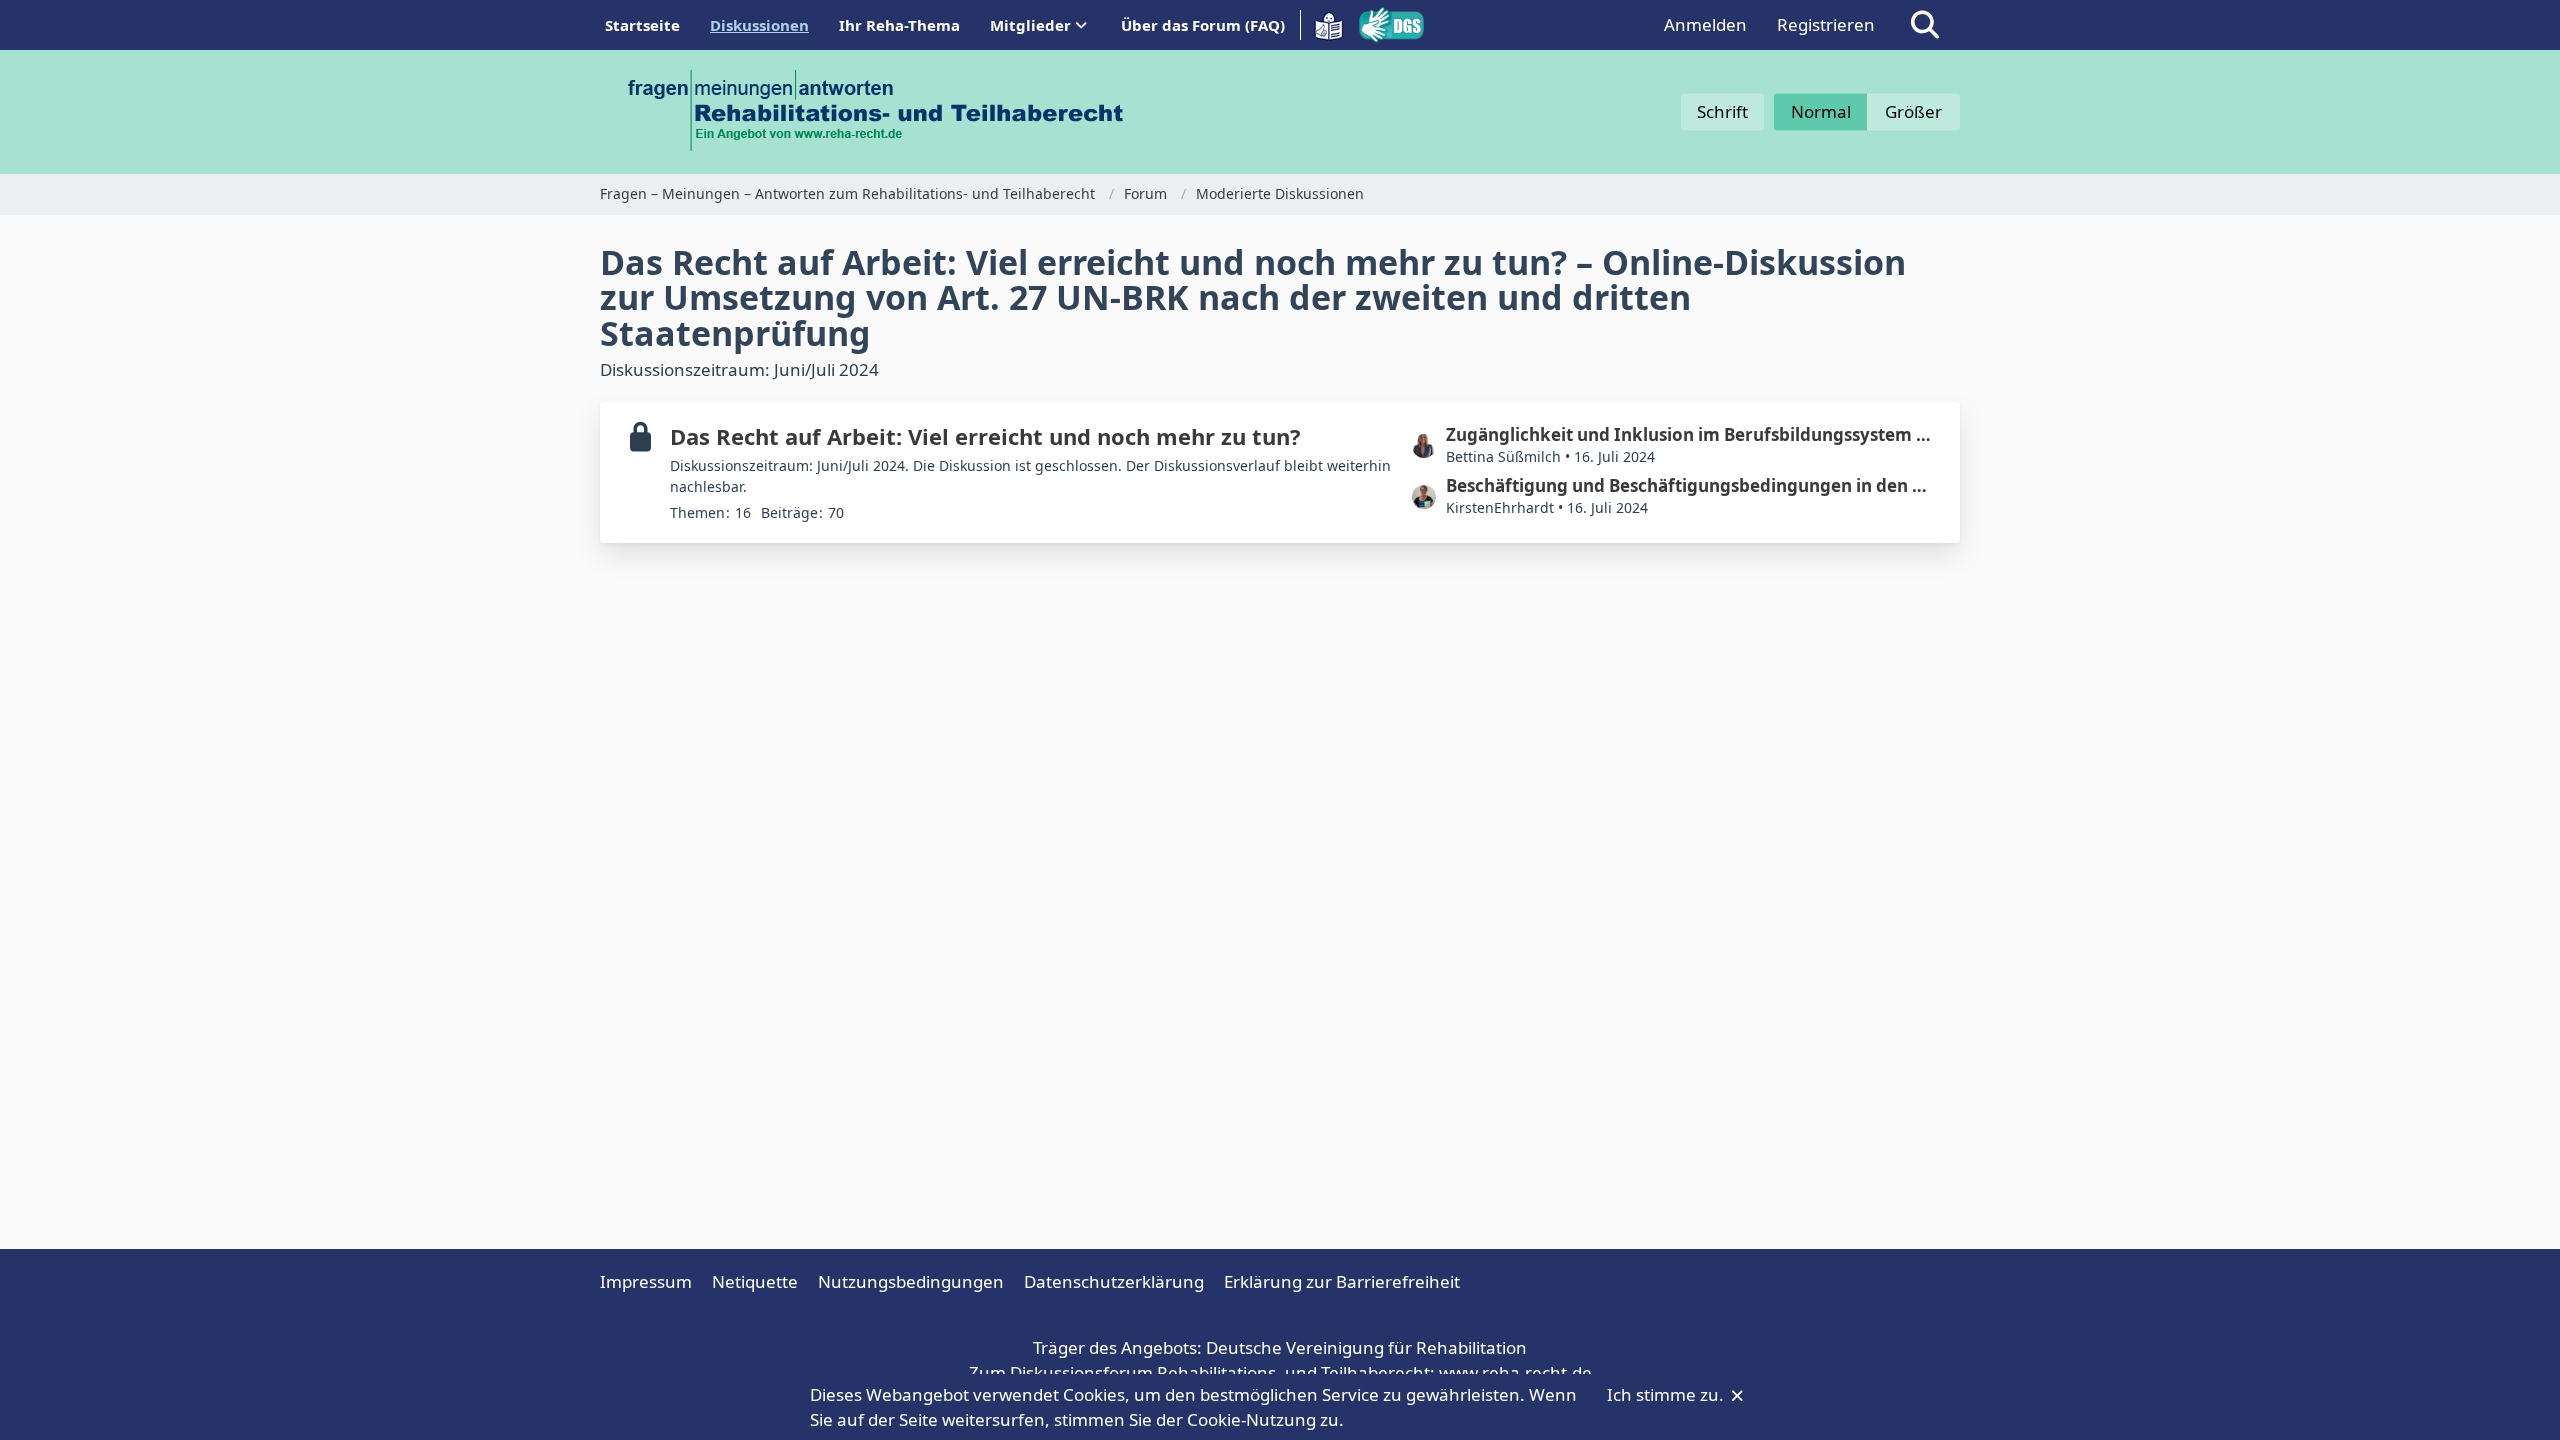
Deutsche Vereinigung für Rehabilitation (1366, 1347)
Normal (1821, 111)
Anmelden (1705, 24)
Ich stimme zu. (1667, 1394)
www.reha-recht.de (1515, 1372)
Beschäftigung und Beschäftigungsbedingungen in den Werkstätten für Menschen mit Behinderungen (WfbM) (1693, 485)
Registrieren (1826, 24)
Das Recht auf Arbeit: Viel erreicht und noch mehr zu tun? (985, 436)
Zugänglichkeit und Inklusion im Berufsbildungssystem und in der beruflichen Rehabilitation (1693, 434)
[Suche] (1925, 25)
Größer (1913, 111)
